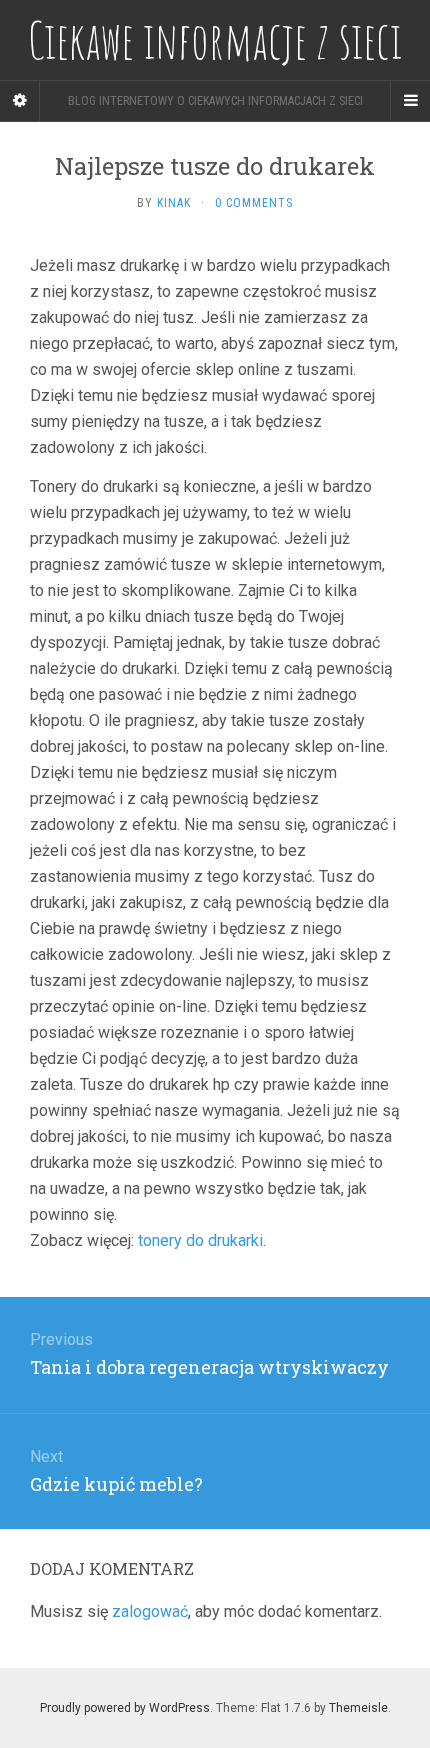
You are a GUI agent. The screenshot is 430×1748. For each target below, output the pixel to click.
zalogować (150, 1611)
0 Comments (254, 203)
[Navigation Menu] (410, 101)
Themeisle (358, 1708)
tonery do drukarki (200, 1240)
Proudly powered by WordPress (125, 1708)
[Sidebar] (20, 101)
